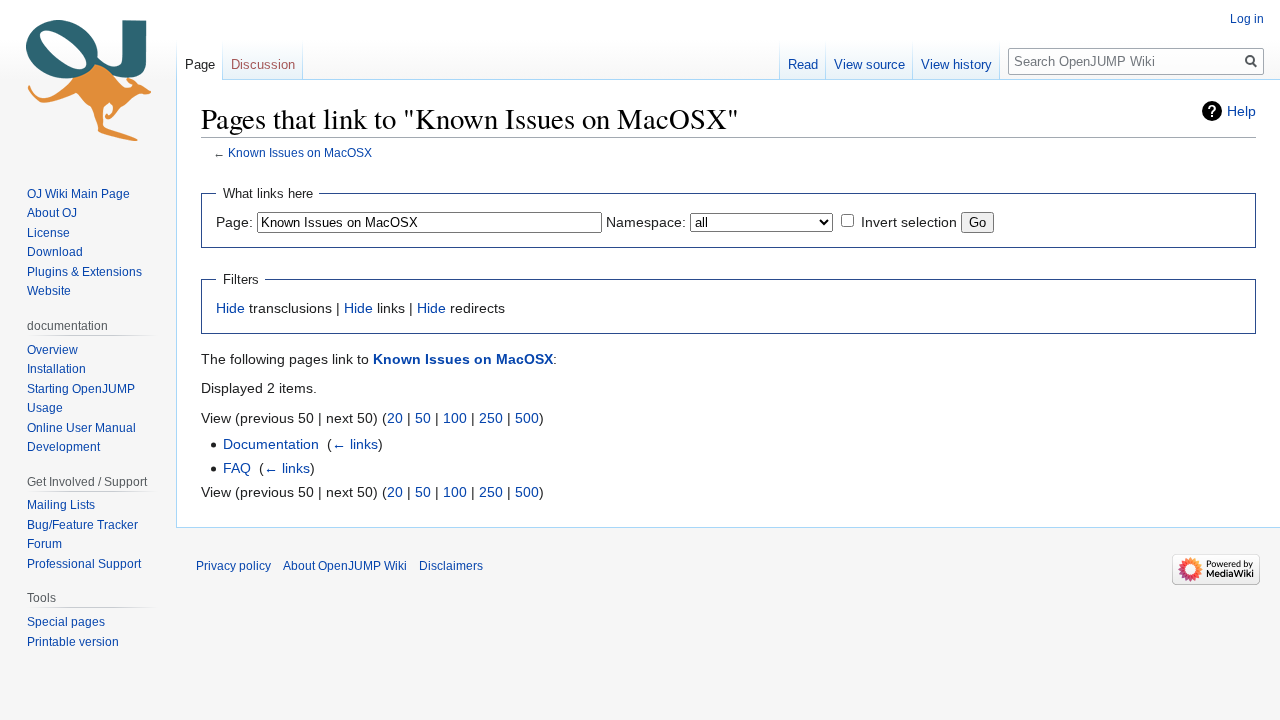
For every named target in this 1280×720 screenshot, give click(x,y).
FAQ (237, 468)
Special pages (66, 622)
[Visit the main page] (88, 80)
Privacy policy (233, 566)
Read (803, 64)
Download (56, 252)
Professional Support (84, 564)
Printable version (73, 642)
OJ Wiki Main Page (78, 194)
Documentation (271, 444)
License (50, 233)
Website (49, 291)
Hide (230, 308)
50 (423, 418)
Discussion (263, 64)
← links (355, 444)
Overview (52, 350)
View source (869, 64)
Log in (1247, 19)
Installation (56, 369)
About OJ (52, 213)
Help (1241, 111)
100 (455, 418)
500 (527, 418)
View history (956, 64)
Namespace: (646, 222)
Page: (234, 222)
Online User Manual (81, 428)
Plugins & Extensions (84, 272)
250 (491, 418)
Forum (44, 544)
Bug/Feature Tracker (82, 525)
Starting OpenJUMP (81, 389)
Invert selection (909, 222)
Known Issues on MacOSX (300, 152)
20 (395, 418)
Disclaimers (451, 566)
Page (200, 64)
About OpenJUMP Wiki (345, 566)
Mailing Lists (61, 505)
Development (63, 447)
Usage (45, 408)
